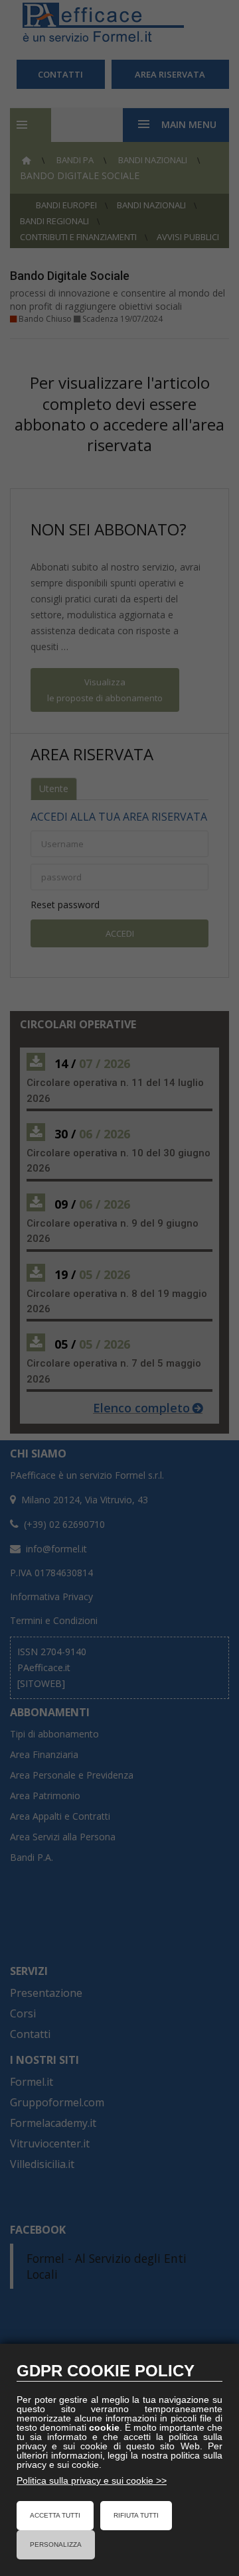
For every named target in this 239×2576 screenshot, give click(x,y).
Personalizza (56, 2544)
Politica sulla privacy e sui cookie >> (92, 2480)
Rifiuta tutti (136, 2515)
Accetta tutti (55, 2515)
